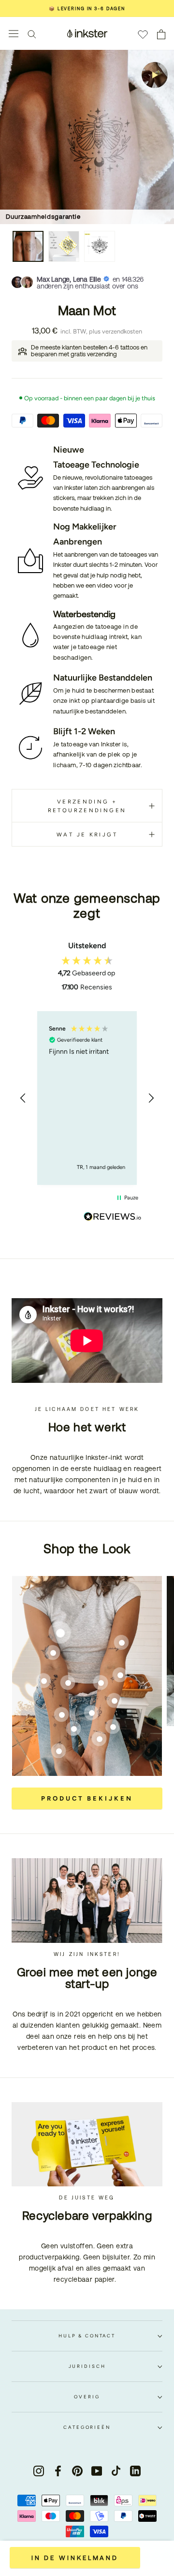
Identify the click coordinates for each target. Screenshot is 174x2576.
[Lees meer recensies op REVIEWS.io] (113, 1218)
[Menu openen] (14, 34)
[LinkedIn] (135, 2471)
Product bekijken (87, 1798)
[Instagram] (39, 2471)
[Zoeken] (32, 34)
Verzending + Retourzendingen (87, 806)
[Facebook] (58, 2471)
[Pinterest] (77, 2471)
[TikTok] (116, 2471)
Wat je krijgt (87, 834)
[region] (87, 1098)
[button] (23, 1098)
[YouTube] (97, 2471)
